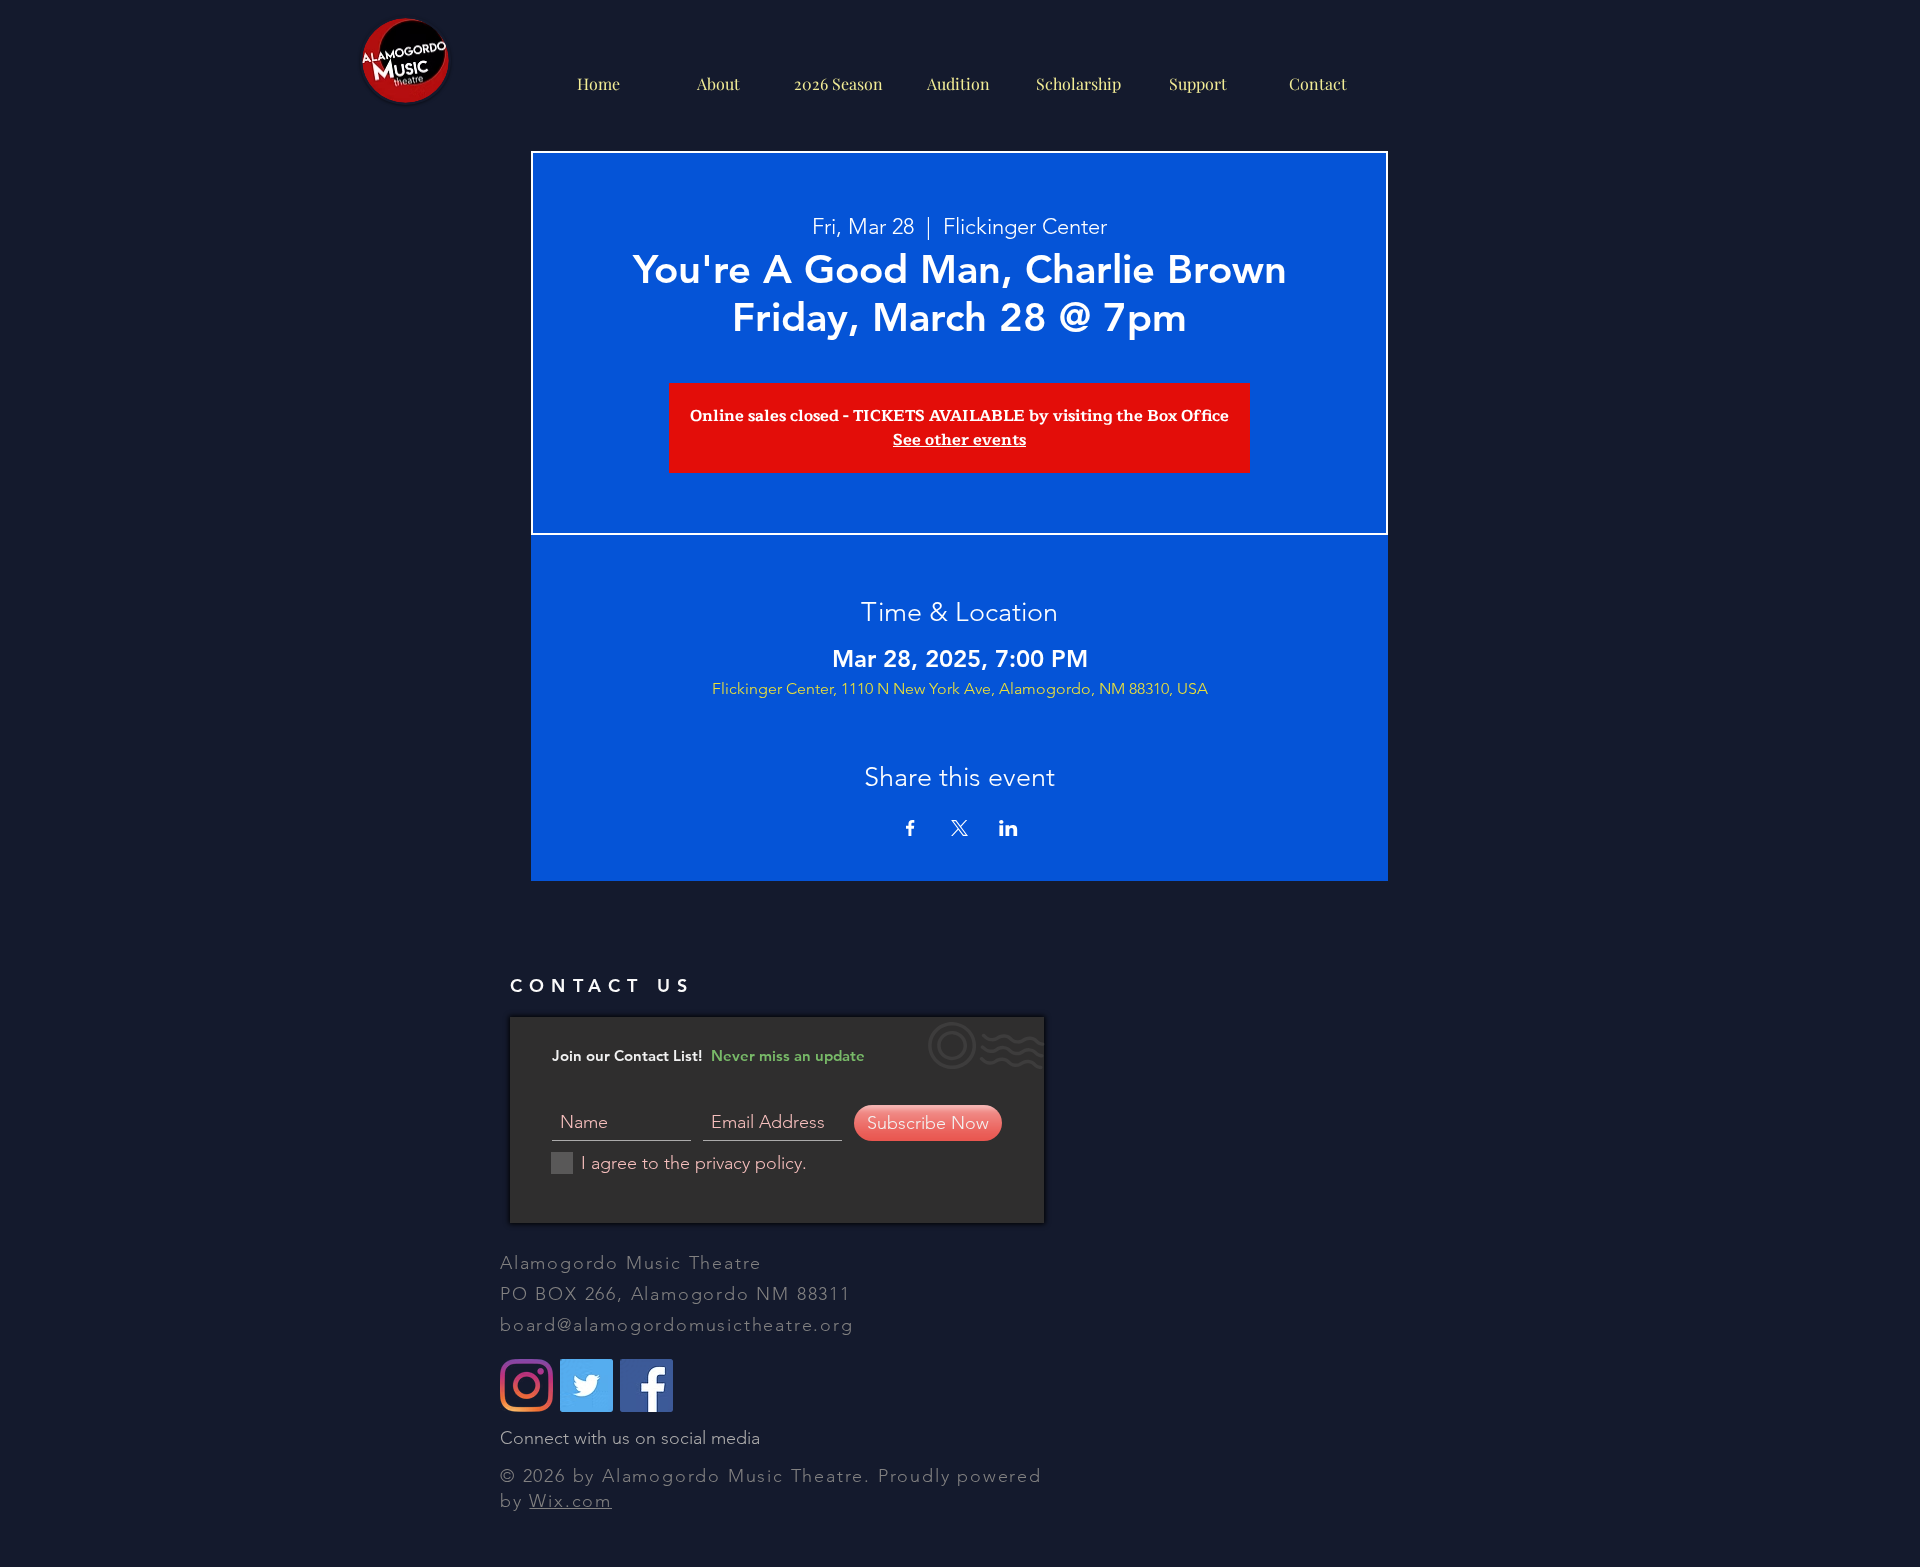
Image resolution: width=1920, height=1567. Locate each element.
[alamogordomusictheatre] (526, 1385)
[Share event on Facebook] (910, 828)
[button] (958, 83)
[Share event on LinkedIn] (1008, 828)
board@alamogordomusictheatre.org (677, 1325)
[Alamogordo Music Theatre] (646, 1385)
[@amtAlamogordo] (586, 1385)
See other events (959, 440)
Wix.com (570, 1501)
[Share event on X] (959, 828)
